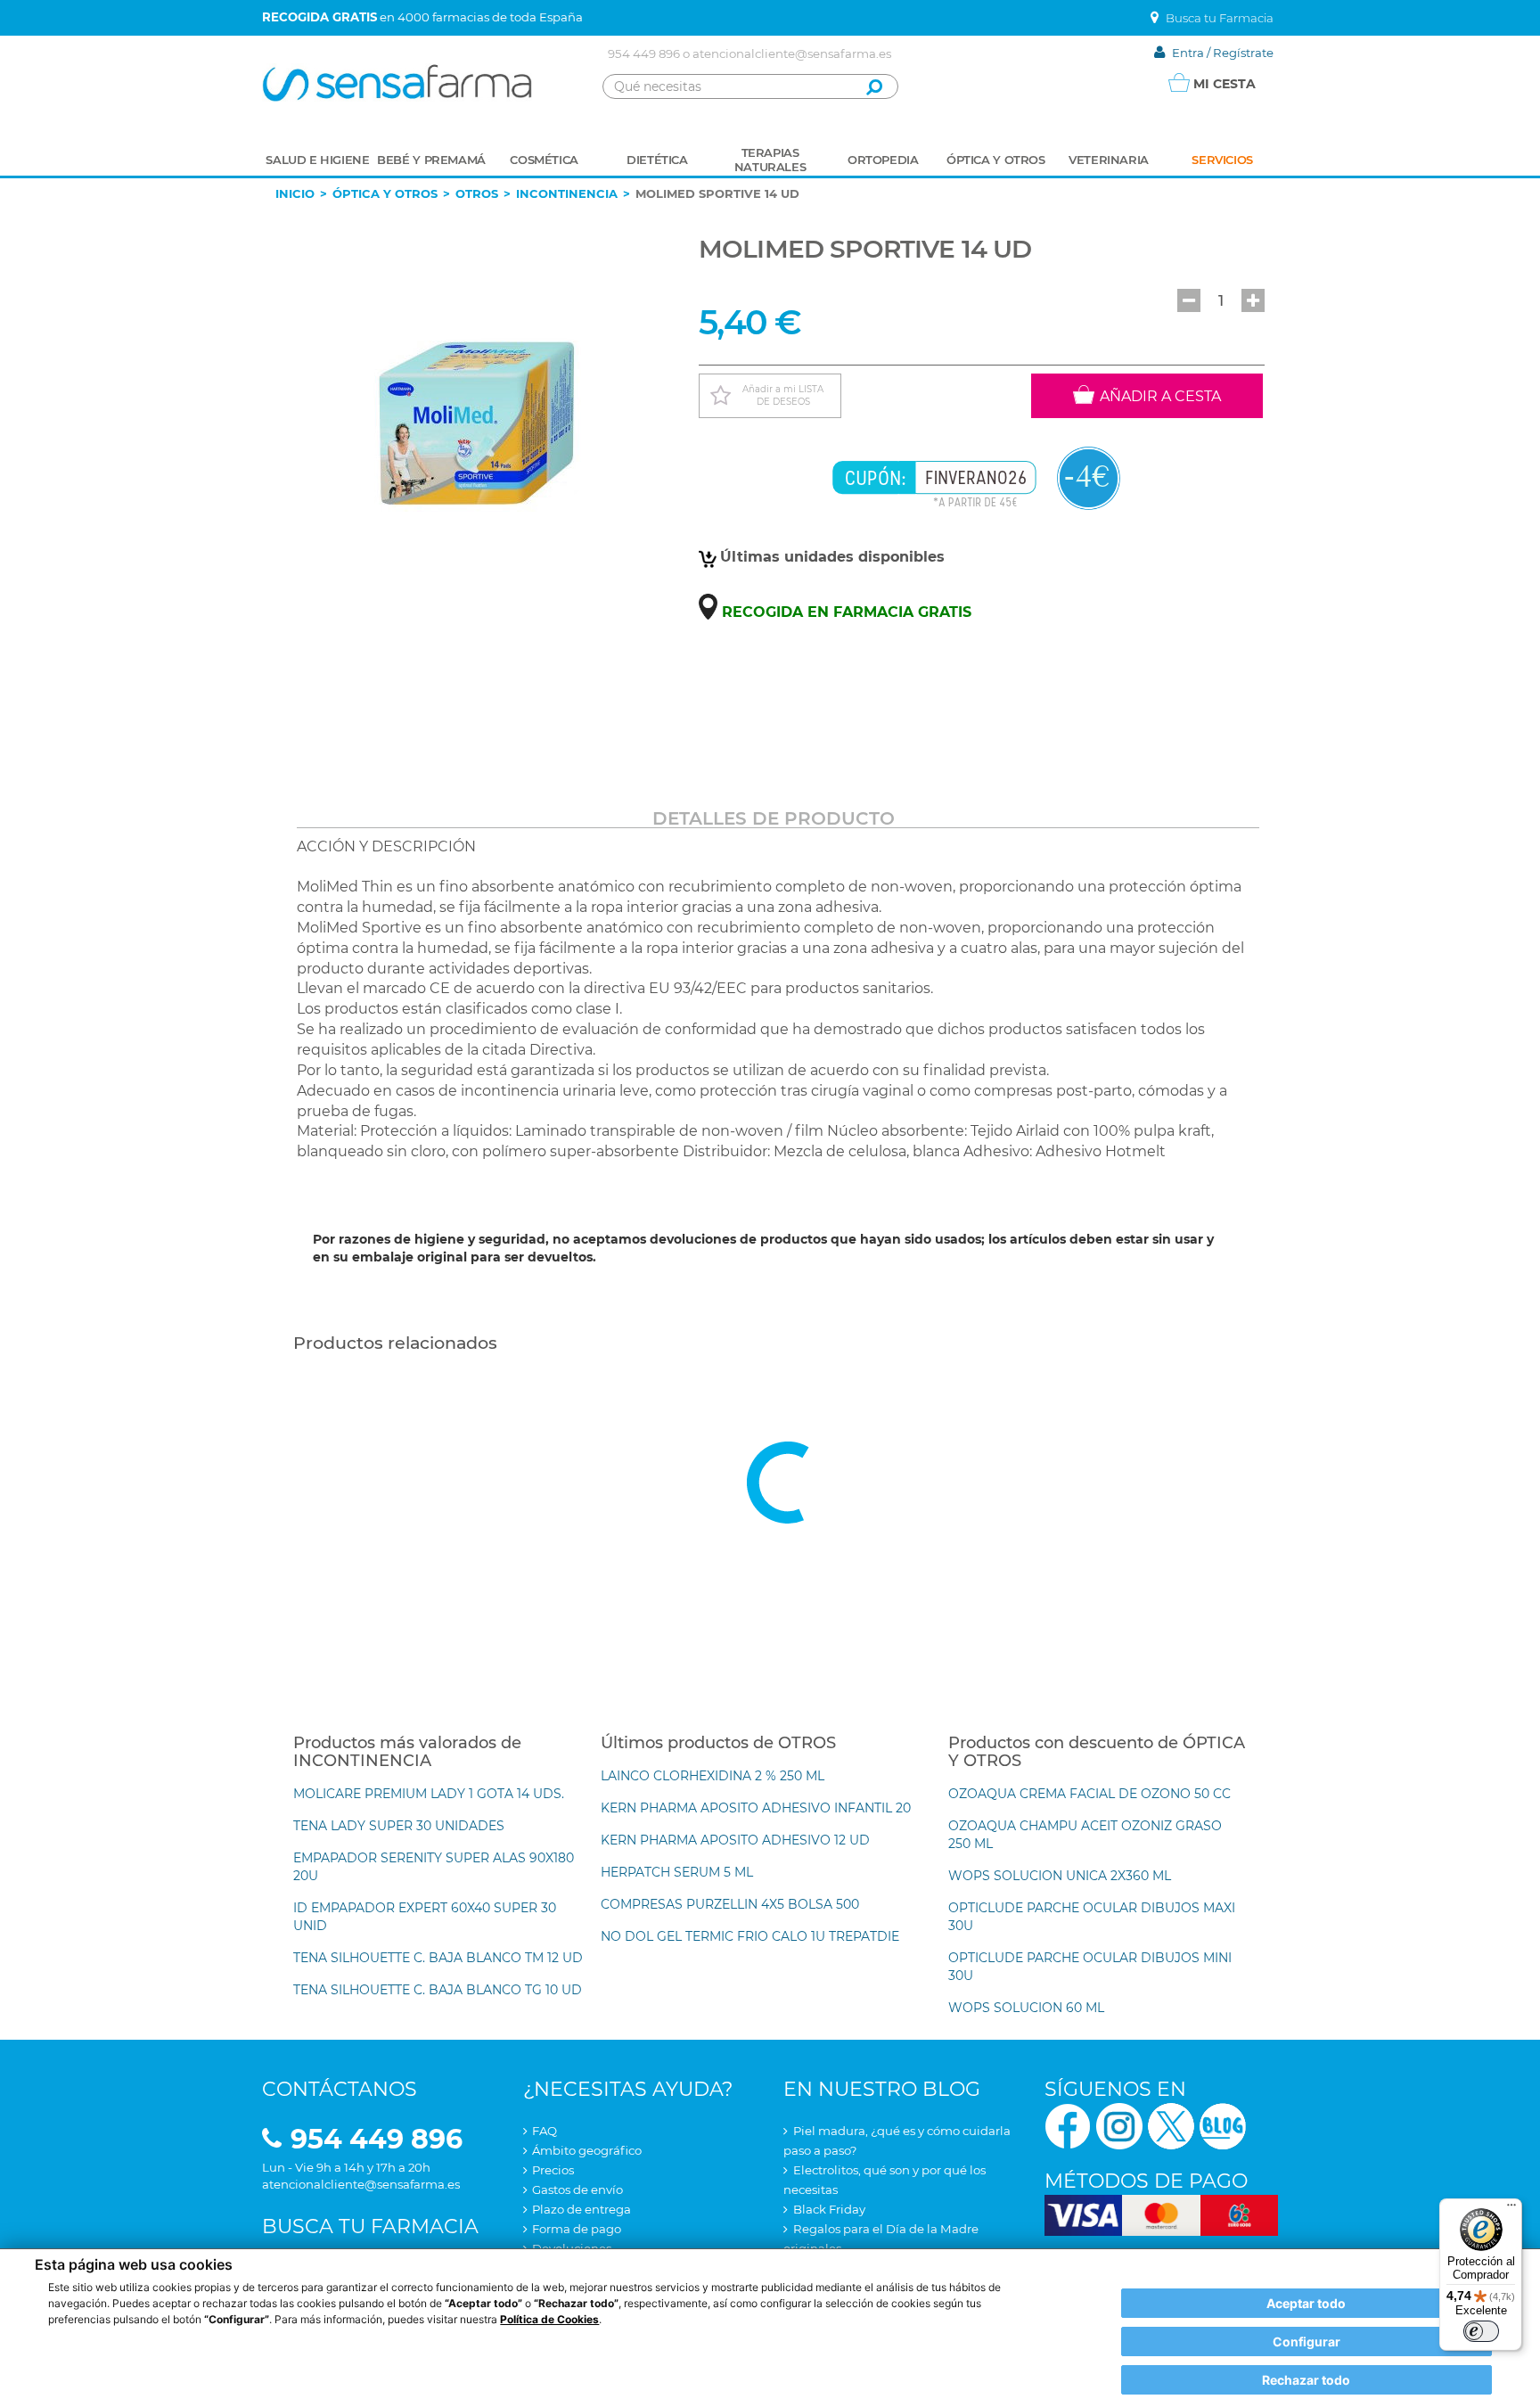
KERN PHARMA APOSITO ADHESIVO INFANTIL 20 (756, 1808)
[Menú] (1511, 2209)
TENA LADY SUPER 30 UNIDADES (399, 1826)
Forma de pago (577, 2229)
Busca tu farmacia (370, 2226)
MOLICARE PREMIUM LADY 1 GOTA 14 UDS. (429, 1794)
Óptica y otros (385, 193)
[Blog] (1223, 2125)
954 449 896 (644, 53)
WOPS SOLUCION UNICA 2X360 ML (1060, 1876)
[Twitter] (1171, 2125)
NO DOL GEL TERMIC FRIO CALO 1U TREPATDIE (750, 1936)
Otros (477, 193)
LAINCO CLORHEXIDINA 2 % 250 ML (713, 1776)
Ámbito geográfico (587, 2150)
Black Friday (829, 2209)
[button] (1189, 300)
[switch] (1481, 2331)
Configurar (1307, 2341)
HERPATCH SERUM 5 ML (677, 1872)
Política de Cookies (549, 2319)
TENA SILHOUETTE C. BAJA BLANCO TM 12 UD (438, 1958)
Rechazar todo (1306, 2380)
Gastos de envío (577, 2189)
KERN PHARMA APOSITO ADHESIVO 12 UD (735, 1840)
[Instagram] (1119, 2125)
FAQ (545, 2131)
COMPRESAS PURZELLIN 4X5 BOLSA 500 (730, 1904)
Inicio (295, 193)
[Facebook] (1068, 2125)
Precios (553, 2170)
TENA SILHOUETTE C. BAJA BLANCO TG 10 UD (438, 1990)
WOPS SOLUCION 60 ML (1026, 2008)
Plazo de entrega (582, 2209)
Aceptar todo (1306, 2303)
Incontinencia (567, 193)
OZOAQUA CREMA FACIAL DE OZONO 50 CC (1089, 1794)
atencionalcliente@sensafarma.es (792, 53)
